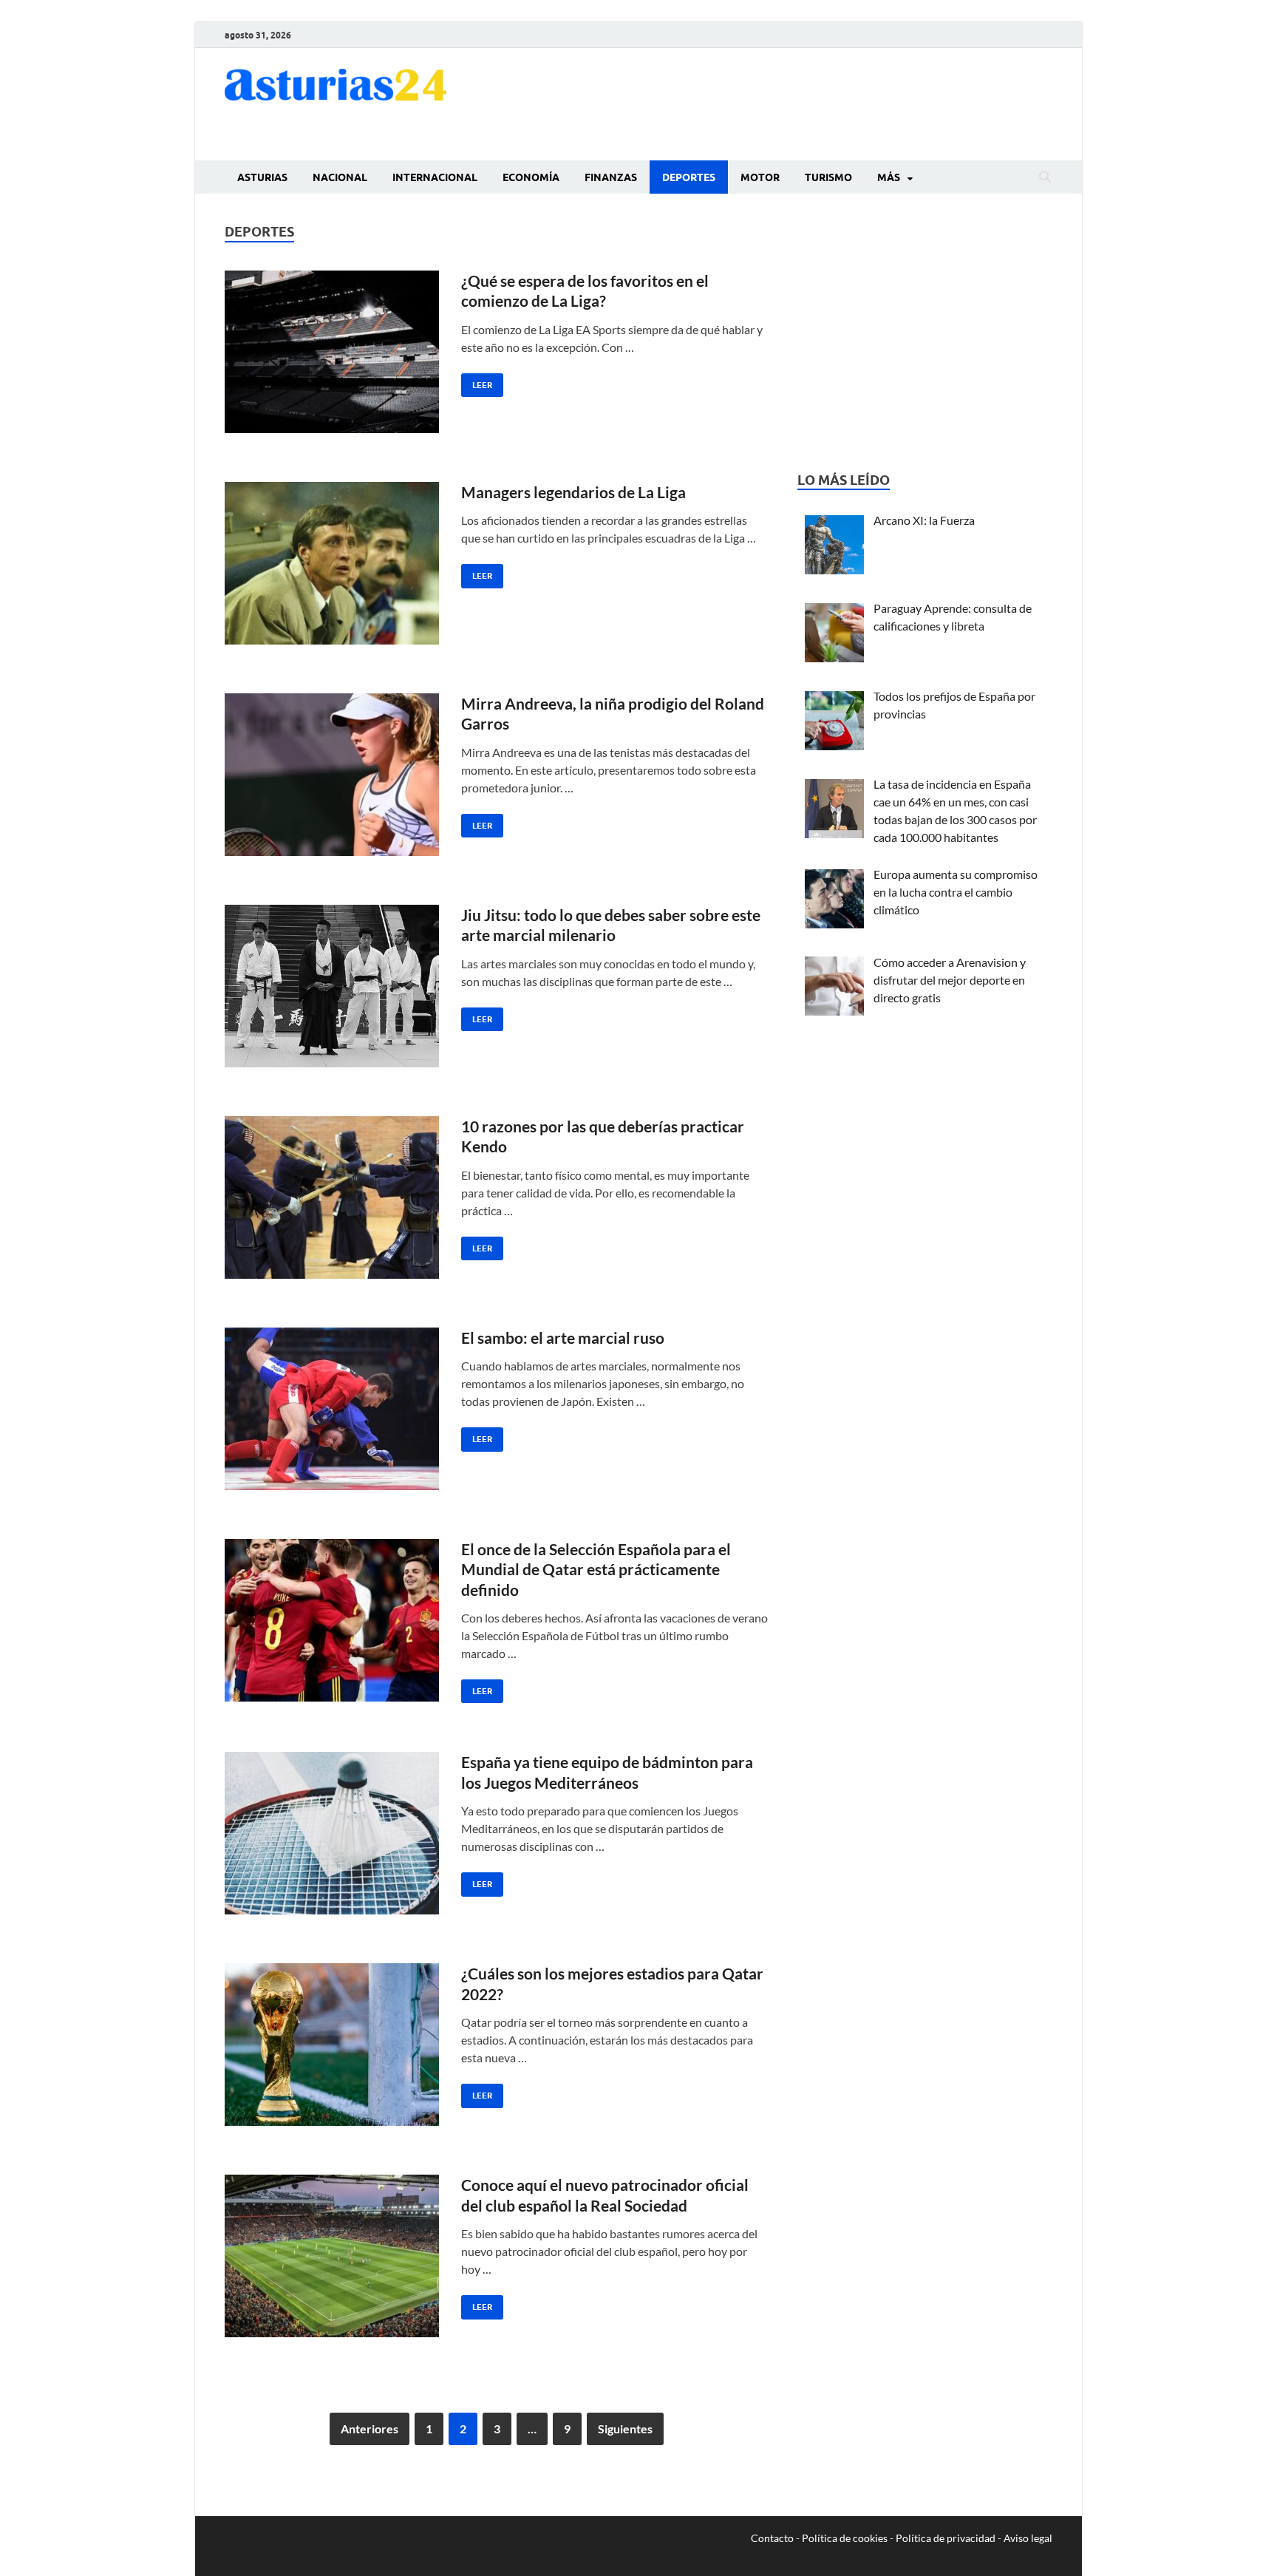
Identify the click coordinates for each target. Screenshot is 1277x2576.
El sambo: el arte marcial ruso (563, 1338)
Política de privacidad (946, 2538)
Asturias (262, 177)
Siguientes (625, 2429)
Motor (760, 177)
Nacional (340, 177)
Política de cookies (845, 2538)
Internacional (435, 177)
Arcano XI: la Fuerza (924, 520)
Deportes (689, 177)
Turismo (828, 177)
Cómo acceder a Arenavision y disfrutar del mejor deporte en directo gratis (950, 980)
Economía (531, 177)
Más (889, 177)
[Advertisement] (783, 102)
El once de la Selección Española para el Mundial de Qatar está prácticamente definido (596, 1569)
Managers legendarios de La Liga (573, 492)
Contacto (772, 2538)
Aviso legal (1028, 2538)
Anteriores (370, 2429)
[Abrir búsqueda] (1045, 177)
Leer (477, 382)
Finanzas (611, 177)
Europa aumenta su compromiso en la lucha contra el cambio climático (956, 892)
